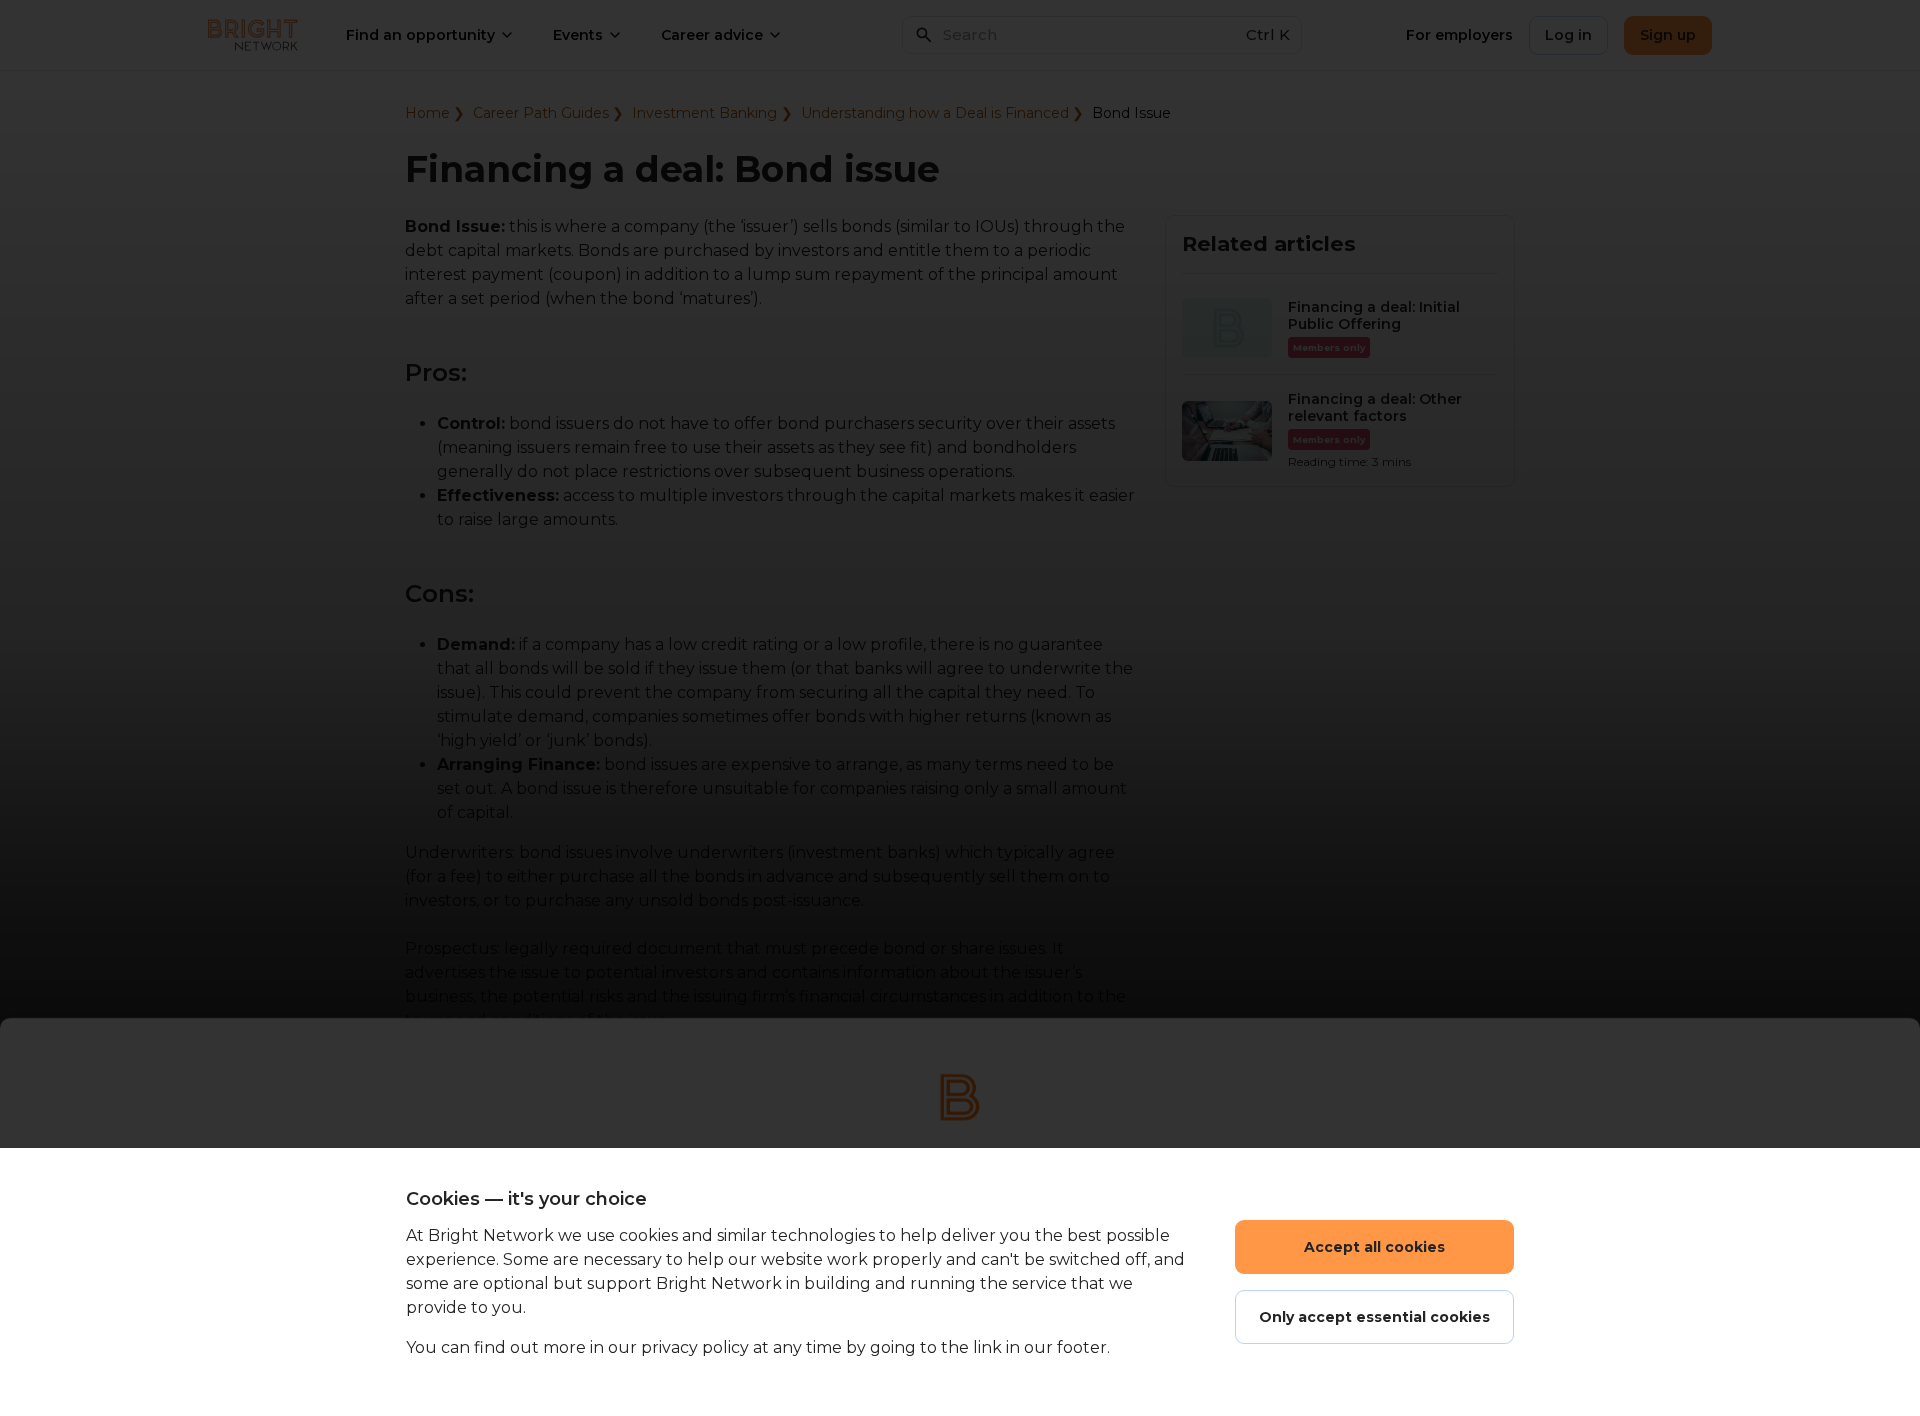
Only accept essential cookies (1374, 1317)
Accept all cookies (1374, 1247)
